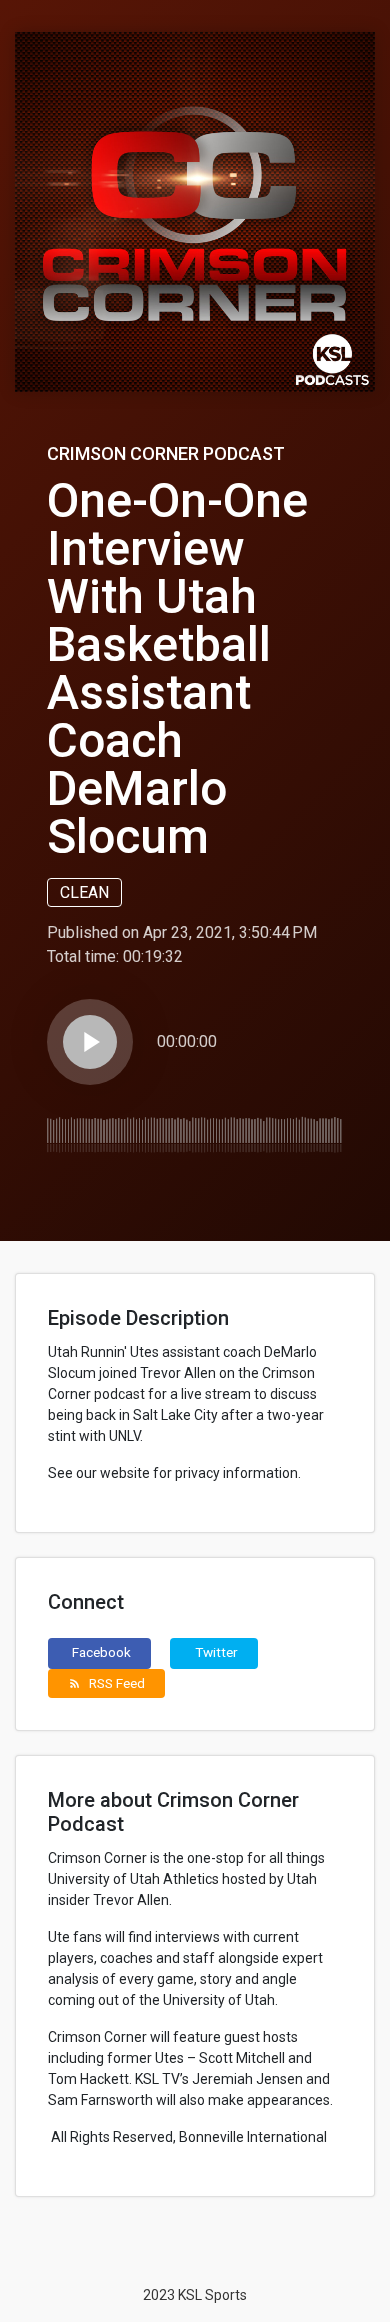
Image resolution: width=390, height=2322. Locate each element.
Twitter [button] (216, 1652)
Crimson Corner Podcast (166, 453)
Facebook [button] (101, 1652)
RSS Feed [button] (106, 1683)
